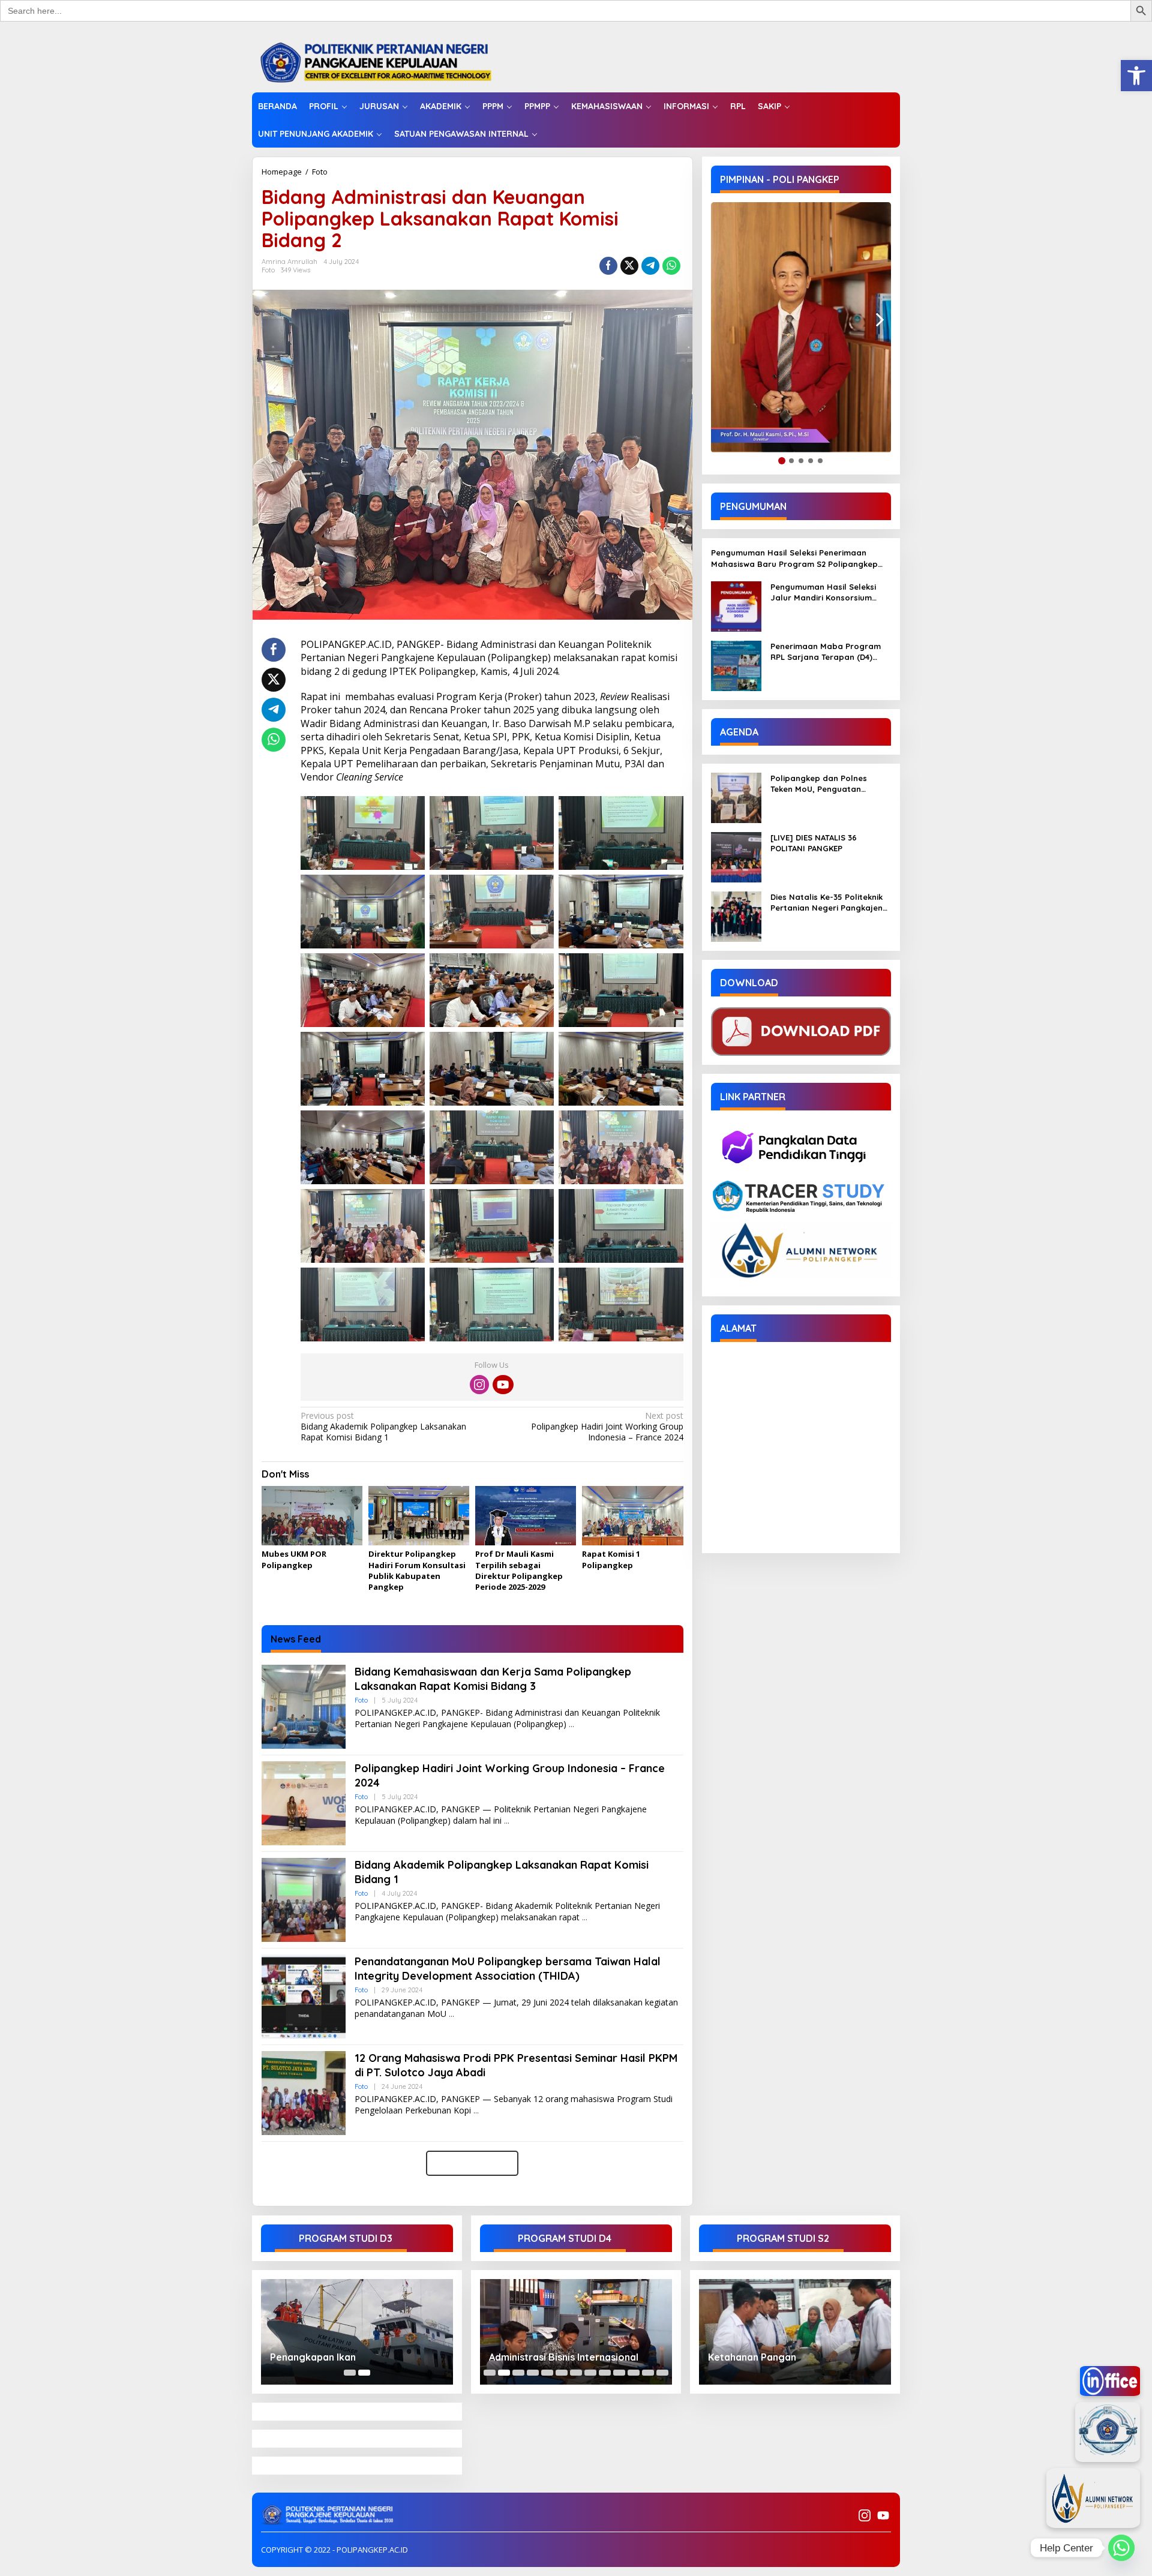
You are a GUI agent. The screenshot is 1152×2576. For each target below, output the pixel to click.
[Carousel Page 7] (576, 2373)
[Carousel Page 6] (562, 2373)
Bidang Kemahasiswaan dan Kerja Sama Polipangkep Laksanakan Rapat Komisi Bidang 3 (493, 1679)
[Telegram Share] (650, 266)
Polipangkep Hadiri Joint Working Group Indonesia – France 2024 (607, 1427)
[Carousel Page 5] (547, 2373)
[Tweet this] (629, 266)
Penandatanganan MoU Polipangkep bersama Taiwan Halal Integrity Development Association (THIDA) (508, 1968)
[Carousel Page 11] (634, 2373)
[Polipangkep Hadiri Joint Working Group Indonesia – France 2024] (507, 1821)
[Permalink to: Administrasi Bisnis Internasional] (576, 2332)
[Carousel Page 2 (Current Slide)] (364, 2373)
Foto (320, 172)
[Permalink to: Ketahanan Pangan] (795, 2332)
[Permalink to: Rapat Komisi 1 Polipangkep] (632, 1517)
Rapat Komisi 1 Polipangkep (611, 1559)
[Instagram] (479, 1385)
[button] (1136, 76)
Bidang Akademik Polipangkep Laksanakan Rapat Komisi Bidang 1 (383, 1427)
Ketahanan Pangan (752, 2357)
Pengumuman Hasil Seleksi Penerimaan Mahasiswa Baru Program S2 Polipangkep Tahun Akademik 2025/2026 (794, 559)
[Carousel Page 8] (590, 2373)
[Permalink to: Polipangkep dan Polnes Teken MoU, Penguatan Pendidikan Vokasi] (736, 797)
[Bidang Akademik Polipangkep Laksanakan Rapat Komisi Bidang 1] (585, 1918)
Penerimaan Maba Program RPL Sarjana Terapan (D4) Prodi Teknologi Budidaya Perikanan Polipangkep (826, 652)
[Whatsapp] (671, 266)
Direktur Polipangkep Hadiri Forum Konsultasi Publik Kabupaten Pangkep (417, 1570)
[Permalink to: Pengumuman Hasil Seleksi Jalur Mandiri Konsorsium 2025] (736, 606)
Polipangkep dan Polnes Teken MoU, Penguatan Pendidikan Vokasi (819, 784)
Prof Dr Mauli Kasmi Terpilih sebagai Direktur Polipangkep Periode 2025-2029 (519, 1570)
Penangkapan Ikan (313, 2357)
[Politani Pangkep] (388, 61)
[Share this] (608, 266)
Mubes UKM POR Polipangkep (294, 1559)
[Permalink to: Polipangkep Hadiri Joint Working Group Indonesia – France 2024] (304, 1802)
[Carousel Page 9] (605, 2373)
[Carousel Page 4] (533, 2373)
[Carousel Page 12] (648, 2373)
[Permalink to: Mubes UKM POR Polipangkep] (312, 1517)
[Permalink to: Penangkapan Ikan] (357, 2332)
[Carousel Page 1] (350, 2373)
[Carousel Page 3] (518, 2373)
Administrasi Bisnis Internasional (564, 2357)
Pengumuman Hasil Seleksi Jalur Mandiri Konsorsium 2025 (823, 592)
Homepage (282, 172)
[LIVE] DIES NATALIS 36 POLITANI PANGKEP (814, 843)
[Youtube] (503, 1385)
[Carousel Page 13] (662, 2373)
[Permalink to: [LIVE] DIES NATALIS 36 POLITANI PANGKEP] (736, 856)
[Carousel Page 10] (619, 2373)
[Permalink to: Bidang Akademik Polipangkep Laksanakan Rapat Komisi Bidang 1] (304, 1899)
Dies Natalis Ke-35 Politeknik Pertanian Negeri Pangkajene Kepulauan (829, 903)
